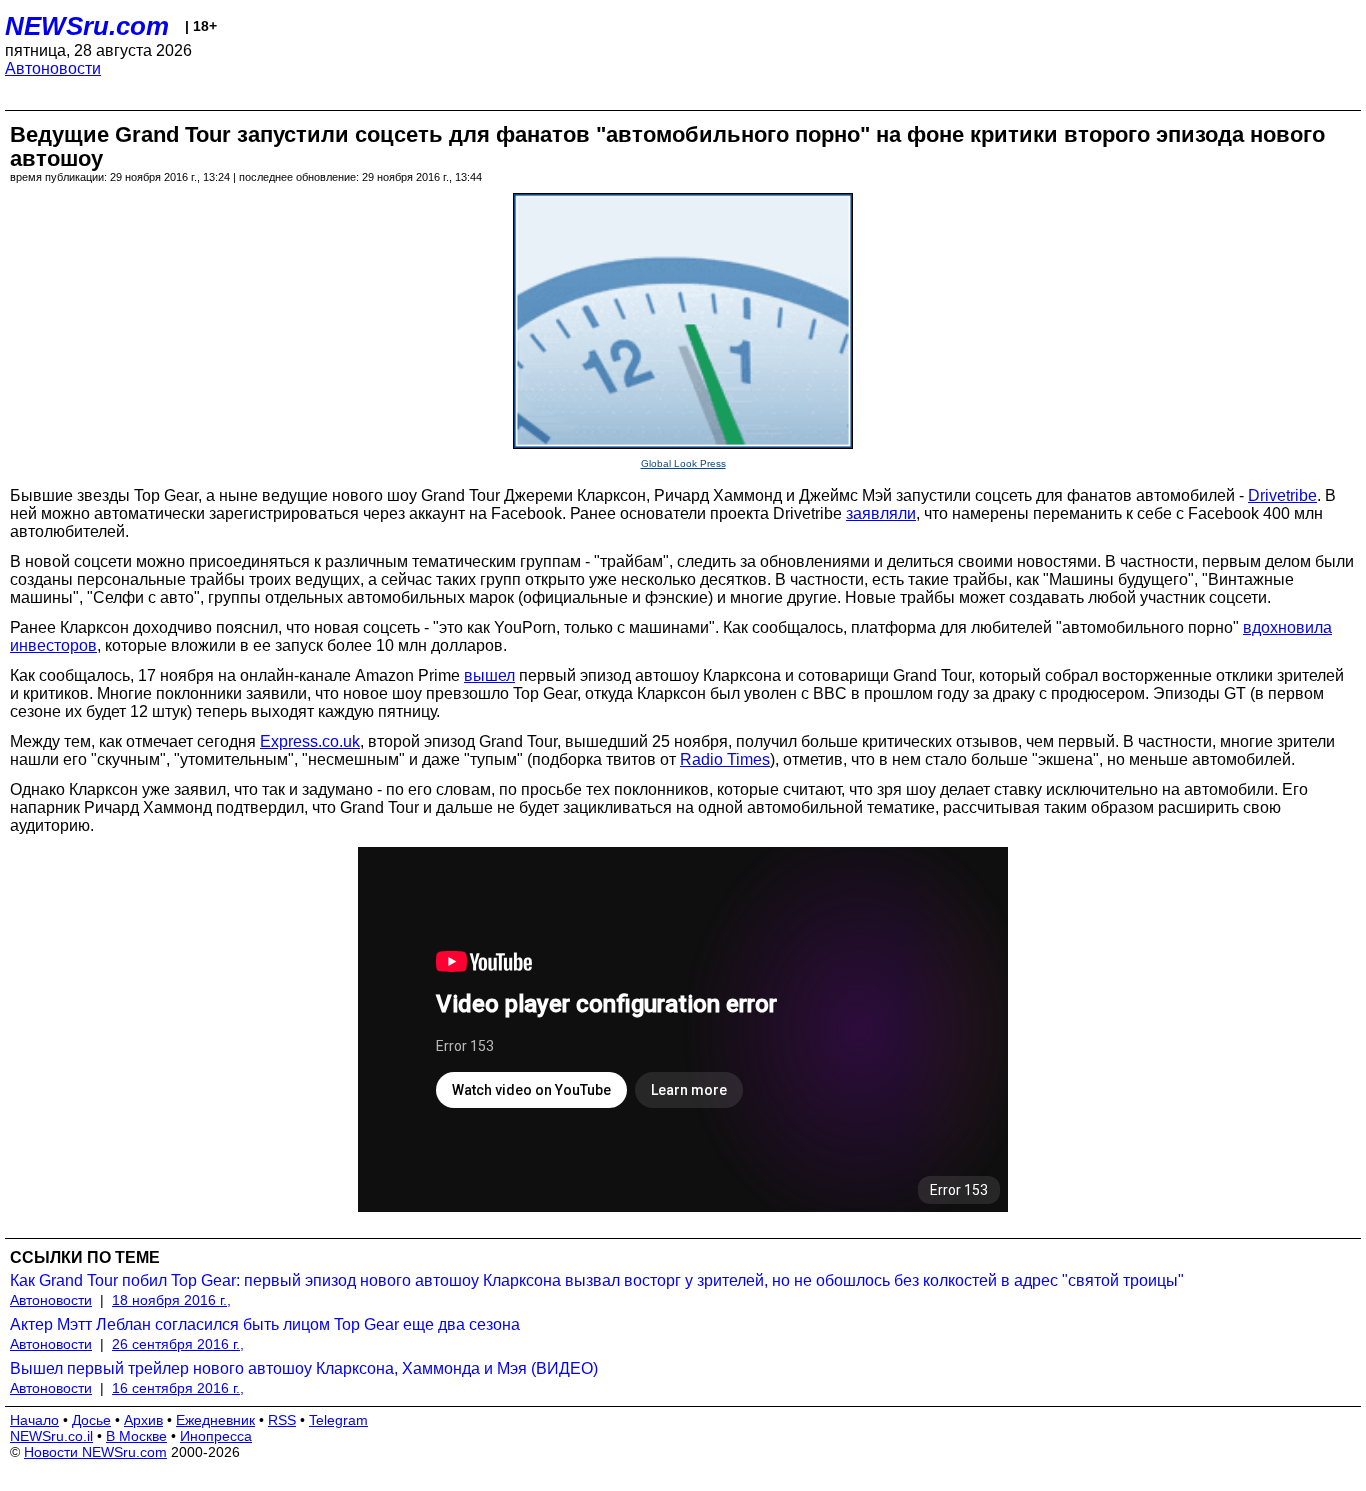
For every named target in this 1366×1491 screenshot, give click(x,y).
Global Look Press (683, 463)
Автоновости (53, 68)
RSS (282, 1420)
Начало (34, 1420)
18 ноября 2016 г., (171, 1300)
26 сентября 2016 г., (178, 1344)
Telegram (338, 1420)
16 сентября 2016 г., (178, 1388)
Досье (91, 1420)
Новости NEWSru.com (95, 1452)
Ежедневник (215, 1420)
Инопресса (216, 1436)
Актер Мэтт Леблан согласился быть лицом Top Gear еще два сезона (265, 1324)
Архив (143, 1420)
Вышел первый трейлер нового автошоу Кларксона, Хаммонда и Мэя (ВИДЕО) (304, 1368)
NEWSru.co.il (51, 1436)
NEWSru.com (87, 26)
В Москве (136, 1436)
